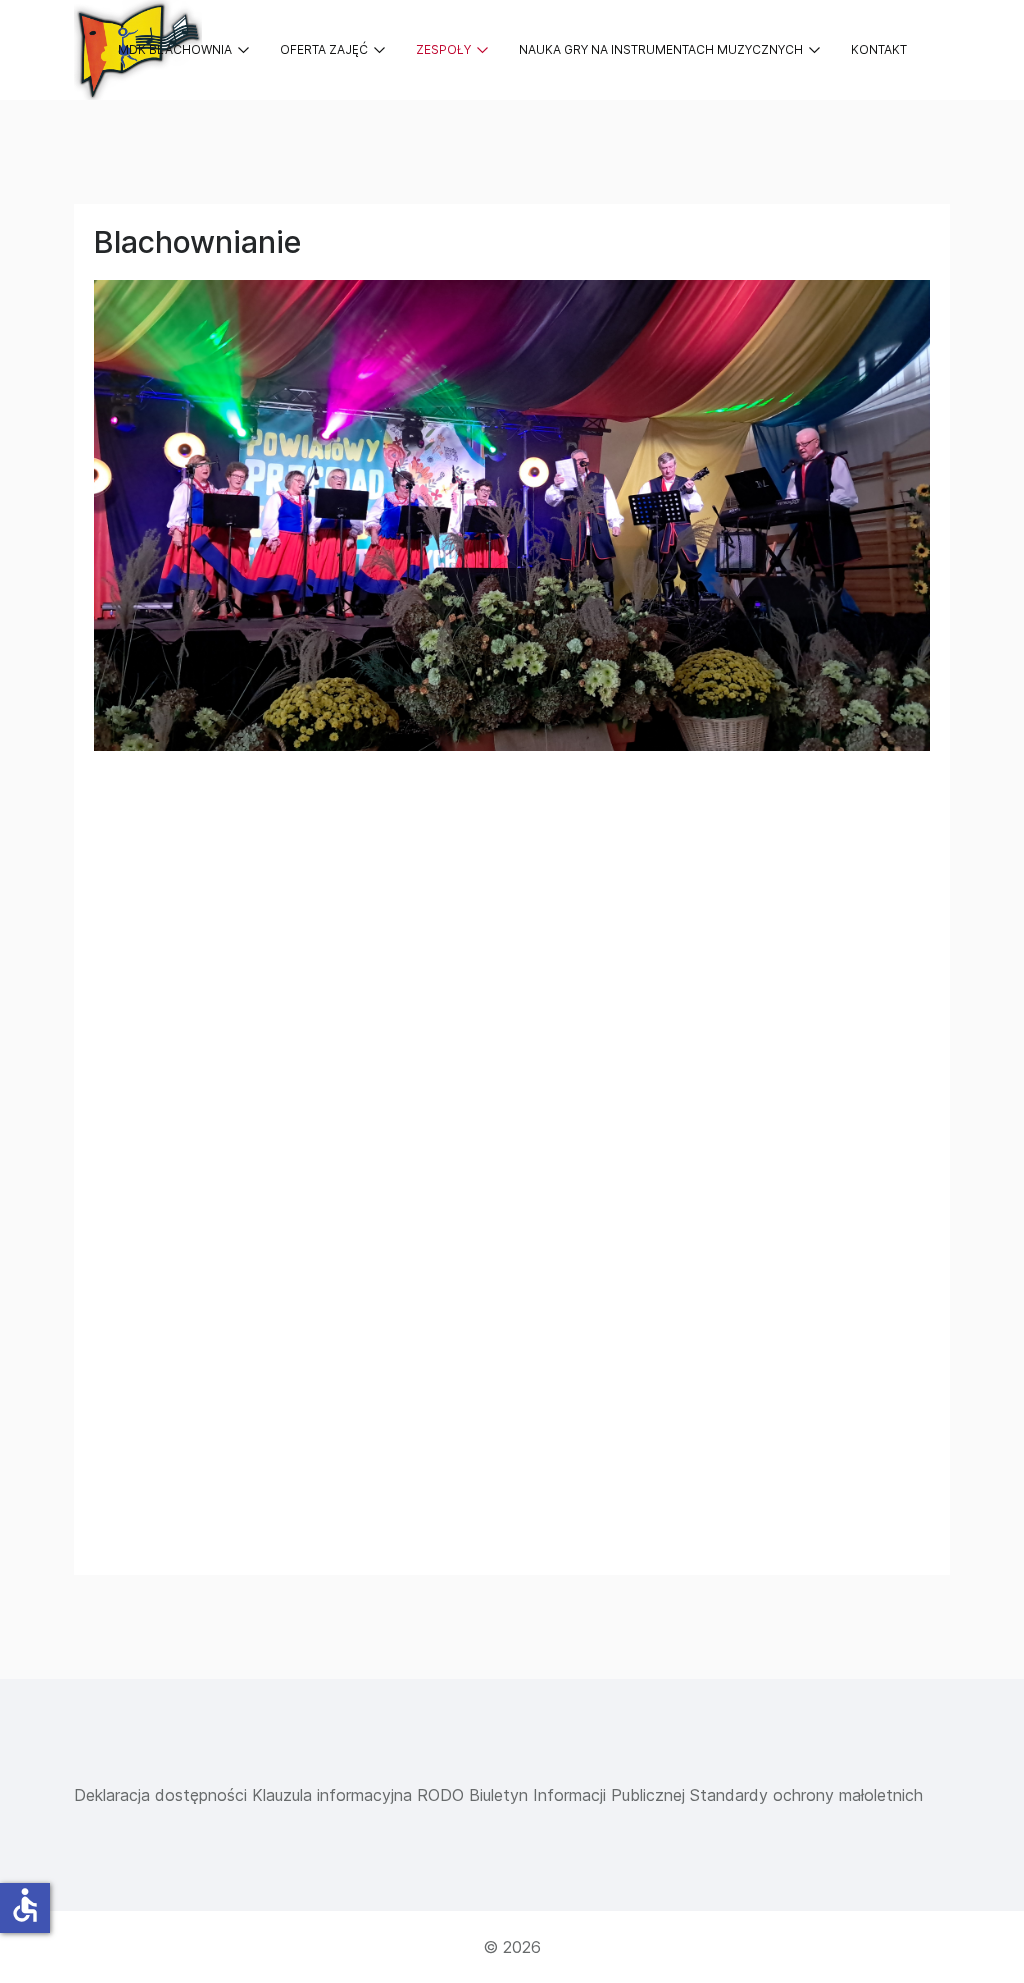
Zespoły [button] (443, 49)
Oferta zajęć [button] (324, 49)
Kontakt (879, 49)
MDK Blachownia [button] (175, 49)
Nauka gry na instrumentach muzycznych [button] (661, 49)
